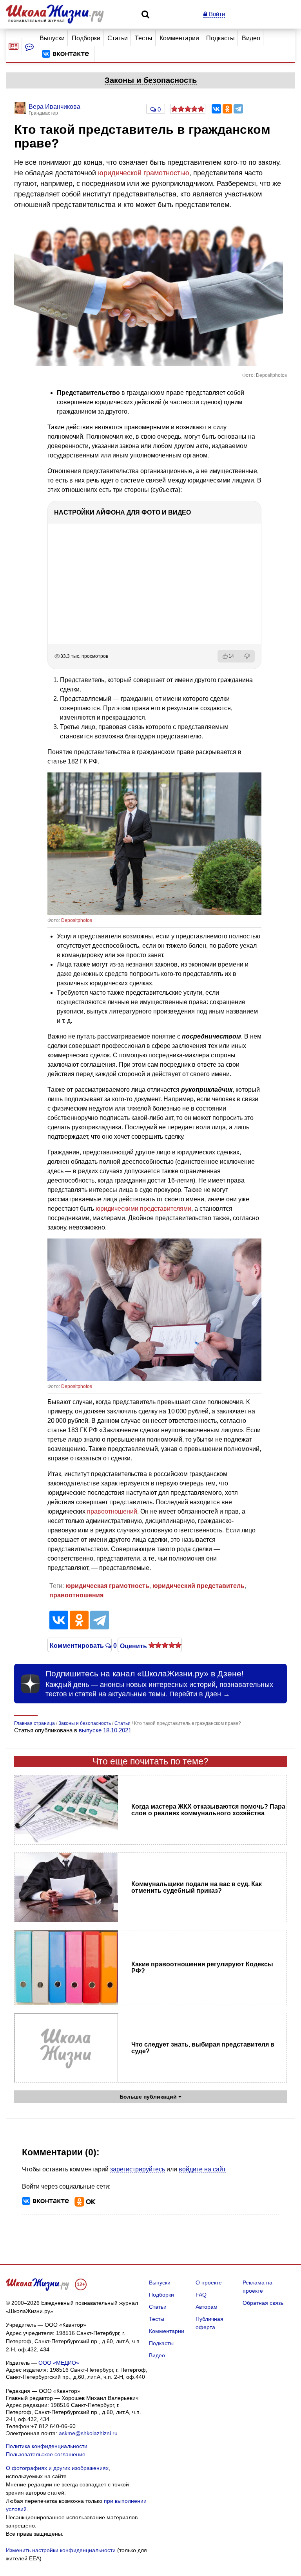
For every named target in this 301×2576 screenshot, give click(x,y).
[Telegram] (238, 109)
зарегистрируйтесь (138, 2169)
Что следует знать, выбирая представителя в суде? (203, 2048)
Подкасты (220, 38)
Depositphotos (77, 920)
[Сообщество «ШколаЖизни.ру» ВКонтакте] (65, 54)
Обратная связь (263, 2303)
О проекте (209, 2283)
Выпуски (52, 38)
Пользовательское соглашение (46, 2454)
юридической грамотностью (144, 173)
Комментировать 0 (80, 1645)
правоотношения (76, 1595)
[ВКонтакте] (216, 109)
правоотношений (112, 1511)
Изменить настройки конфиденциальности (61, 2550)
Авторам (207, 2307)
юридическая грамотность (107, 1586)
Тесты (144, 38)
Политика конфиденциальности (47, 2446)
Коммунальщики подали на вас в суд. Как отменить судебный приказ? (197, 1887)
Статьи (118, 38)
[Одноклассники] (227, 109)
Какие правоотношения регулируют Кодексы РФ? (202, 1968)
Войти (216, 14)
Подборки (86, 38)
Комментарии (179, 38)
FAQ (201, 2295)
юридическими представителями (143, 1209)
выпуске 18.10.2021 (105, 1730)
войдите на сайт (202, 2169)
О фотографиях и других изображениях (57, 2468)
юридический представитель (199, 1586)
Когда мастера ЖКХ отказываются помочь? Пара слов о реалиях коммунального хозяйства (208, 1810)
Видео (251, 38)
